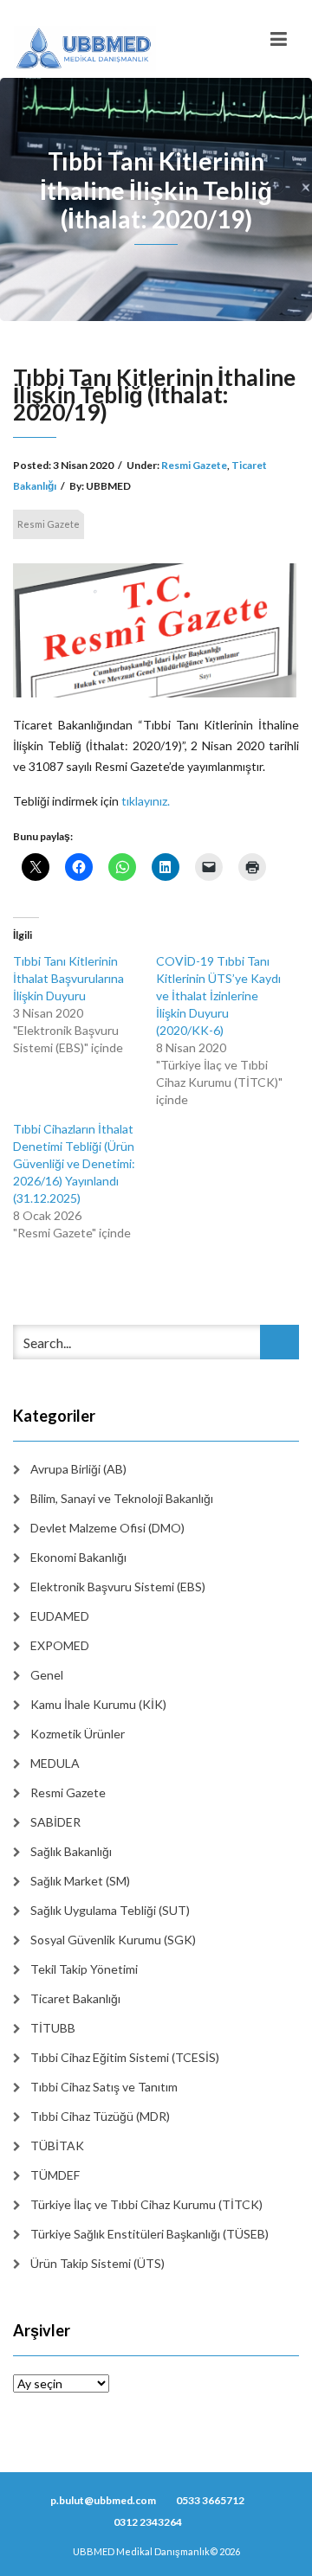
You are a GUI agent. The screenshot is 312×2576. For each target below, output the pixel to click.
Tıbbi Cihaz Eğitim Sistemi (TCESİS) (125, 2057)
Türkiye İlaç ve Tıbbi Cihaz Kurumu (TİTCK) (146, 2204)
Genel (47, 1675)
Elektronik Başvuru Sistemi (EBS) (118, 1587)
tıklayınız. (146, 801)
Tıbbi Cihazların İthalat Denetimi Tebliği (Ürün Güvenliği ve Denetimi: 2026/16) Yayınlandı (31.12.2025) (74, 1163)
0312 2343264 (148, 2522)
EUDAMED (60, 1616)
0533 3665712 (210, 2500)
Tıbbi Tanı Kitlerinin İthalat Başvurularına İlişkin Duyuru (68, 978)
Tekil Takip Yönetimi (84, 1969)
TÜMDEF (55, 2175)
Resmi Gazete (194, 465)
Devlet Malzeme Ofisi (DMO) (107, 1528)
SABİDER (55, 1822)
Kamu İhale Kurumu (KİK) (98, 1704)
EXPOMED (60, 1645)
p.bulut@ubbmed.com (103, 2500)
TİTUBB (53, 2028)
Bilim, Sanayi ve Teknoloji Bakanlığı (122, 1498)
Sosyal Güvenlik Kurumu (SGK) (113, 1940)
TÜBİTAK (57, 2146)
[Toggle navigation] (279, 39)
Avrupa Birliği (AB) (78, 1469)
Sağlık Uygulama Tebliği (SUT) (110, 1910)
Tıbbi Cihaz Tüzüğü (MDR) (100, 2116)
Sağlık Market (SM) (80, 1881)
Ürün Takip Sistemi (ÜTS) (97, 2263)
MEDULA (55, 1763)
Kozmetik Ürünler (78, 1734)
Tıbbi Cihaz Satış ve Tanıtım (104, 2087)
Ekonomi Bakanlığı (78, 1557)
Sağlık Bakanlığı (71, 1851)
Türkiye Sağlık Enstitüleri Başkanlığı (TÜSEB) (149, 2234)
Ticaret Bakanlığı (75, 1998)
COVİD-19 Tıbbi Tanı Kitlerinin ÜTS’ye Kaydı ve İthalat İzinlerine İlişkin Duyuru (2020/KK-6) (218, 996)
